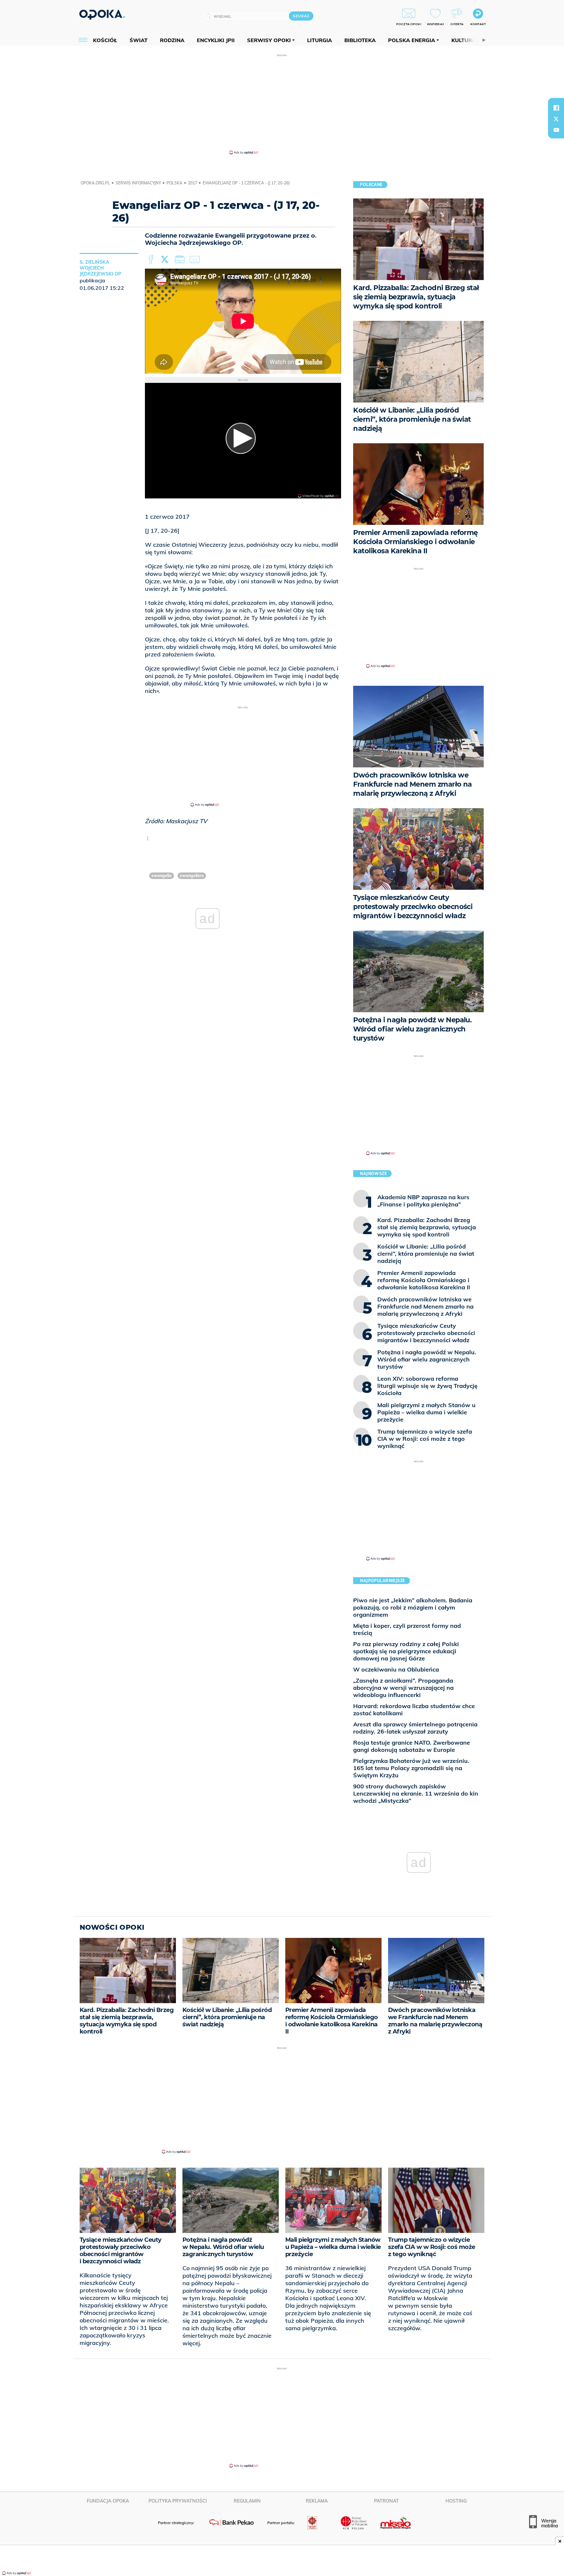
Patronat (386, 2501)
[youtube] (556, 130)
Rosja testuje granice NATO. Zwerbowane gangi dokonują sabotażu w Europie (412, 1746)
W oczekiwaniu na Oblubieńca (396, 1669)
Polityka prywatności (178, 2501)
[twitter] (556, 119)
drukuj (181, 259)
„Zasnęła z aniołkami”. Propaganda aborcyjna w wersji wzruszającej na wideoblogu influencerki (403, 1688)
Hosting (456, 2501)
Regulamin (247, 2501)
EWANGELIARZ (192, 876)
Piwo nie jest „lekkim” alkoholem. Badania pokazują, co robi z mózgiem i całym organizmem (413, 1607)
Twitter (166, 259)
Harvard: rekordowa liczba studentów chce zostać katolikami (414, 1710)
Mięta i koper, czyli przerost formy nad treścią (407, 1629)
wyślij (196, 259)
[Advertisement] (282, 104)
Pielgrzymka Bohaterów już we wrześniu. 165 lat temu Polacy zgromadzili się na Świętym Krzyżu (411, 1768)
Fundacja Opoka (108, 2501)
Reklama (317, 2501)
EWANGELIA (162, 876)
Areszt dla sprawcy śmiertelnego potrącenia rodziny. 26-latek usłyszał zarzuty (415, 1728)
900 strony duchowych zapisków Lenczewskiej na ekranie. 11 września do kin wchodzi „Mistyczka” (416, 1793)
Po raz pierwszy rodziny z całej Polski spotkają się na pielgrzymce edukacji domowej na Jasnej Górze (406, 1651)
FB (152, 259)
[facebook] (556, 108)
